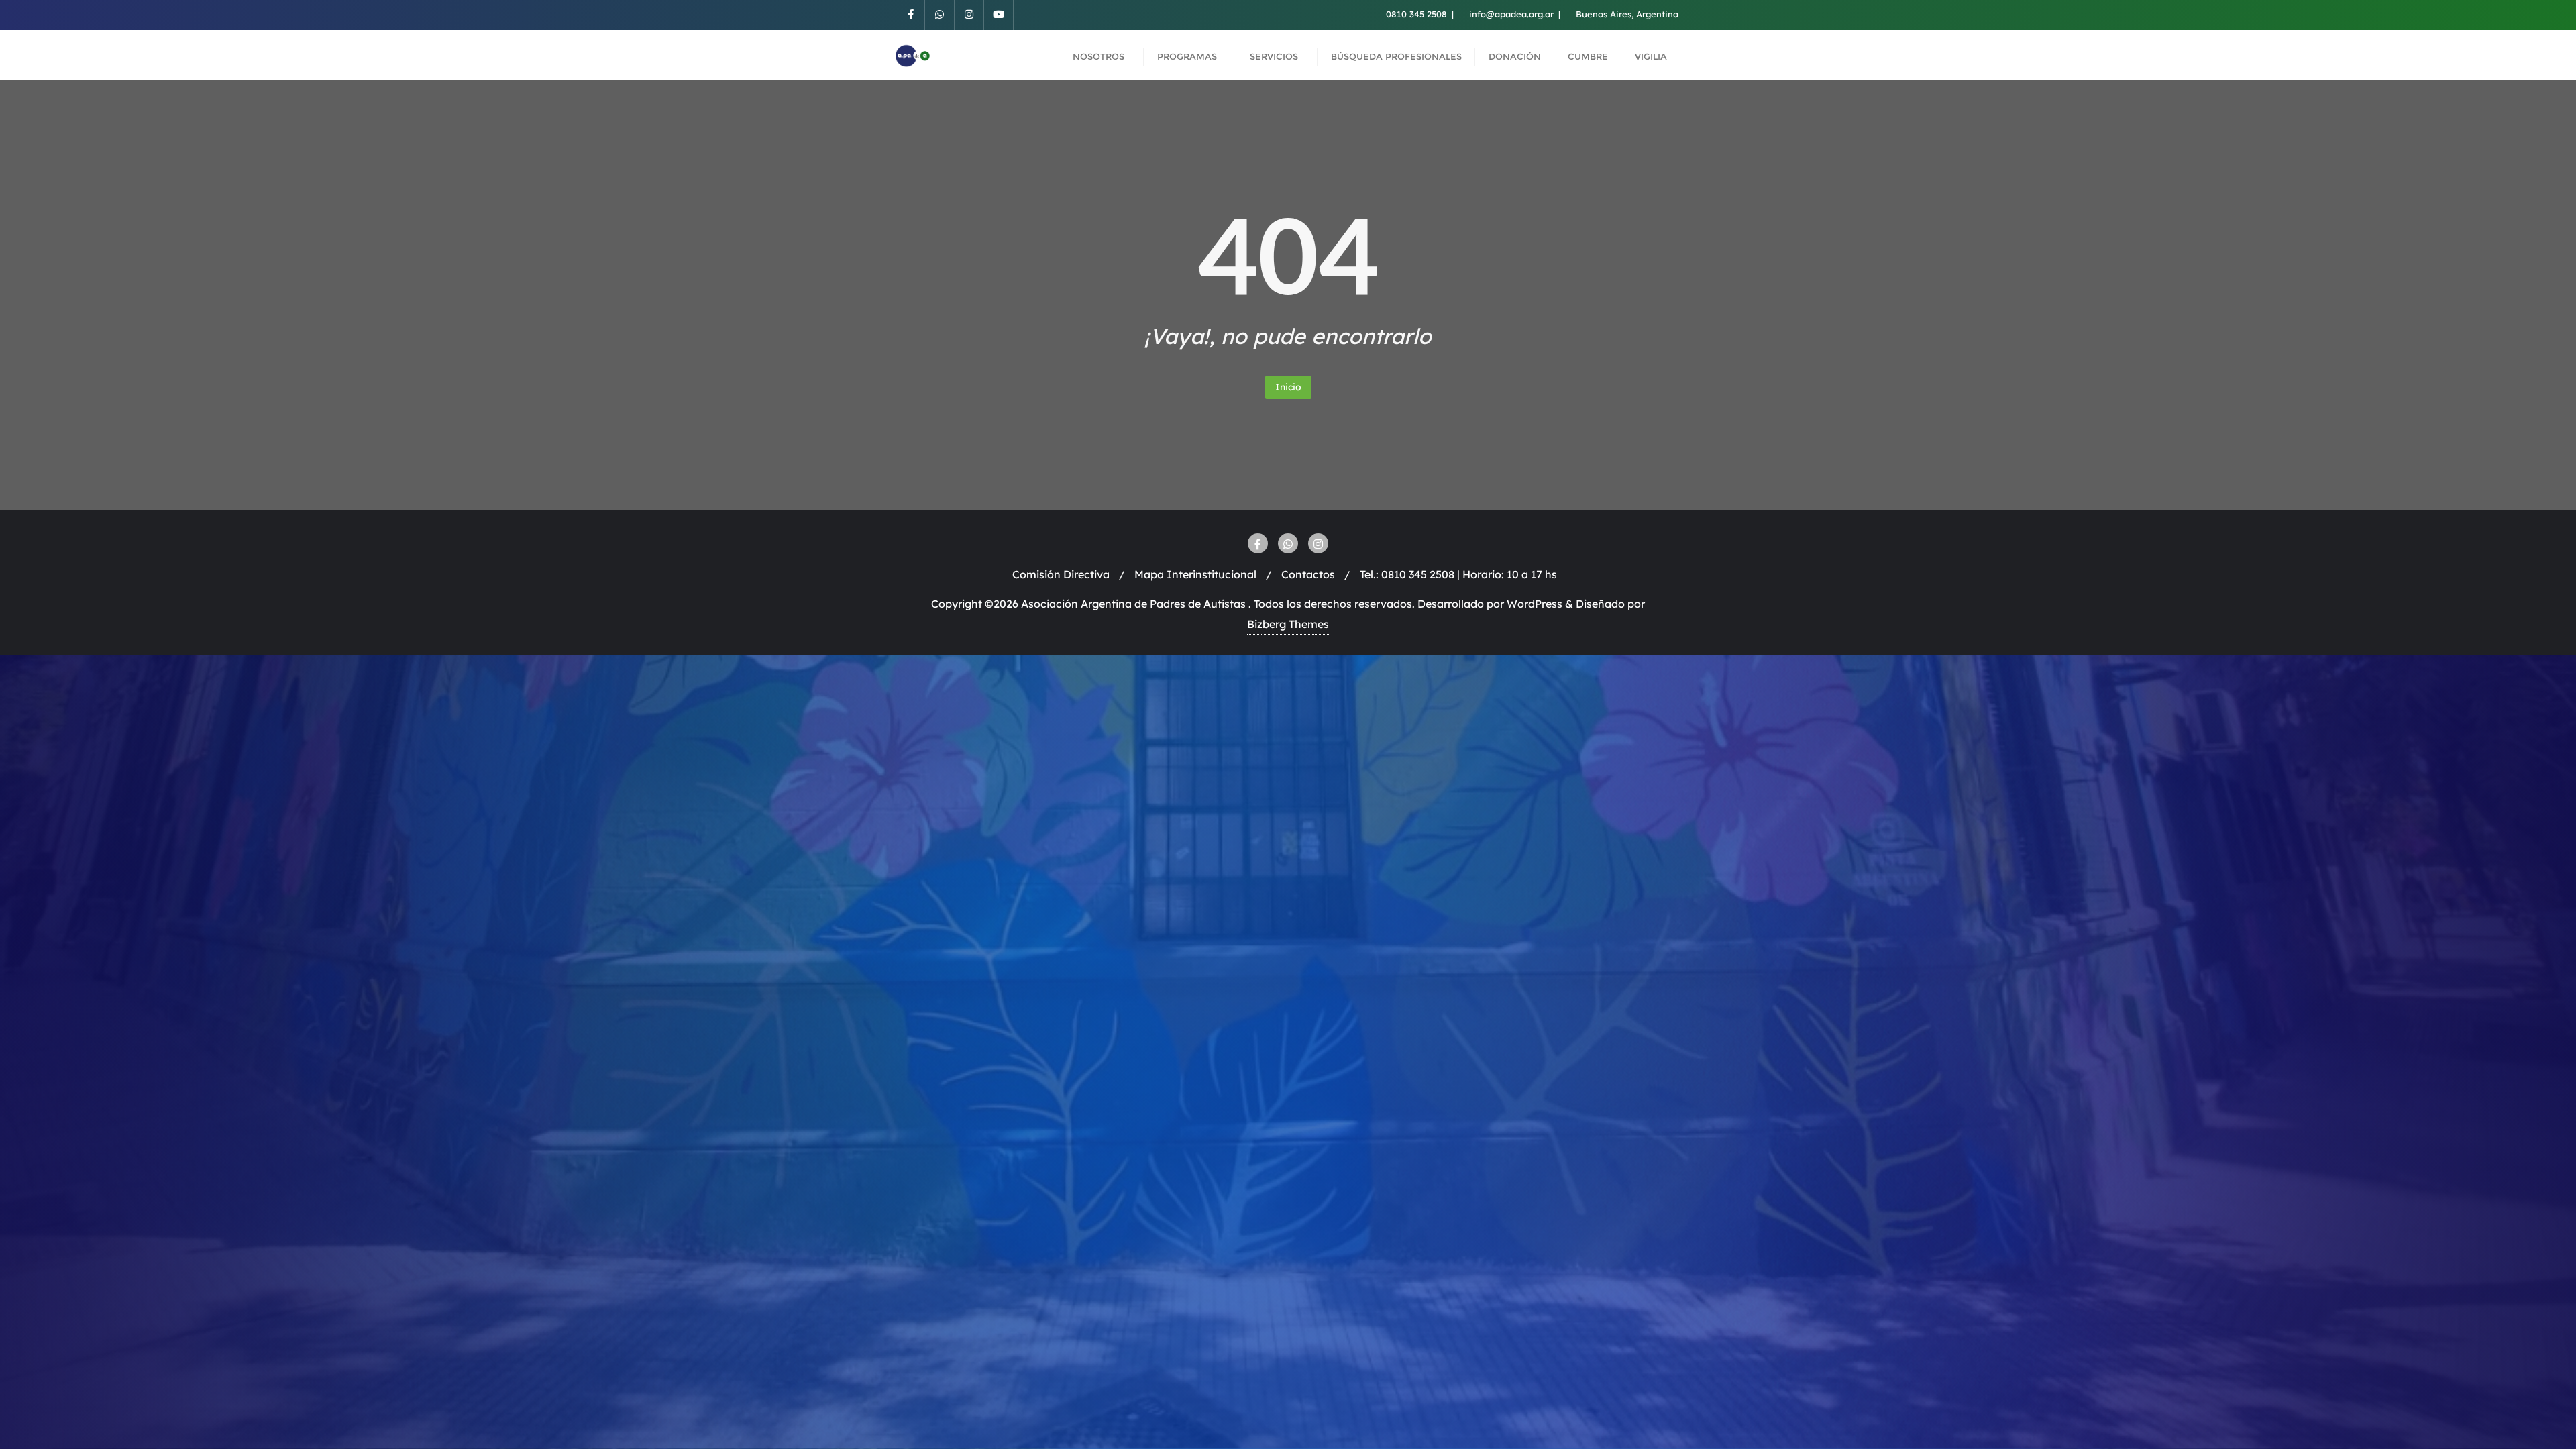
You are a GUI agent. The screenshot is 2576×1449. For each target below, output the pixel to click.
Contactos (1308, 574)
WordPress (1535, 604)
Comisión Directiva (1061, 574)
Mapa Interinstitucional (1195, 574)
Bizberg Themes (1288, 624)
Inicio (1288, 387)
